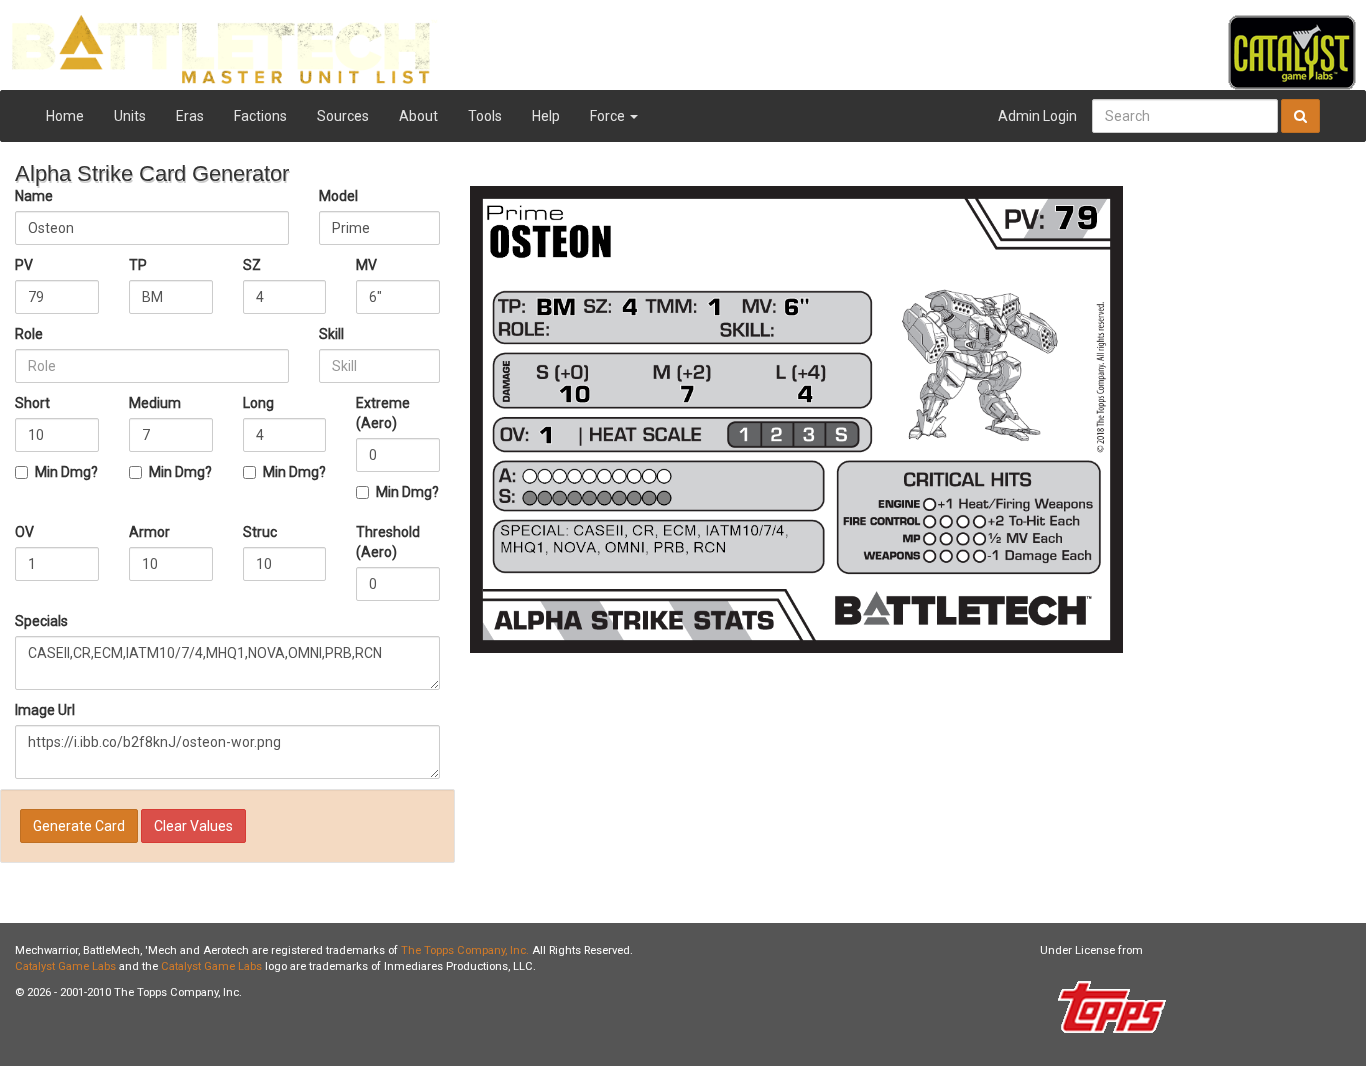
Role (29, 334)
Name (34, 196)
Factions (260, 116)
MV (366, 265)
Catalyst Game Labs (65, 966)
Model (338, 196)
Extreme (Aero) (383, 413)
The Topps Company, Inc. (465, 950)
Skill (331, 334)
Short (32, 403)
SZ (252, 265)
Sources (343, 116)
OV (24, 532)
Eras (190, 116)
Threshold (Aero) (388, 542)
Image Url (45, 710)
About (418, 116)
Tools (485, 116)
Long (258, 403)
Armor (149, 532)
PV (24, 265)
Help (546, 116)
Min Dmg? (66, 472)
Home (65, 116)
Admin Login (1037, 116)
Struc (260, 532)
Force (609, 116)
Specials (41, 621)
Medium (155, 403)
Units (130, 116)
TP (138, 265)
